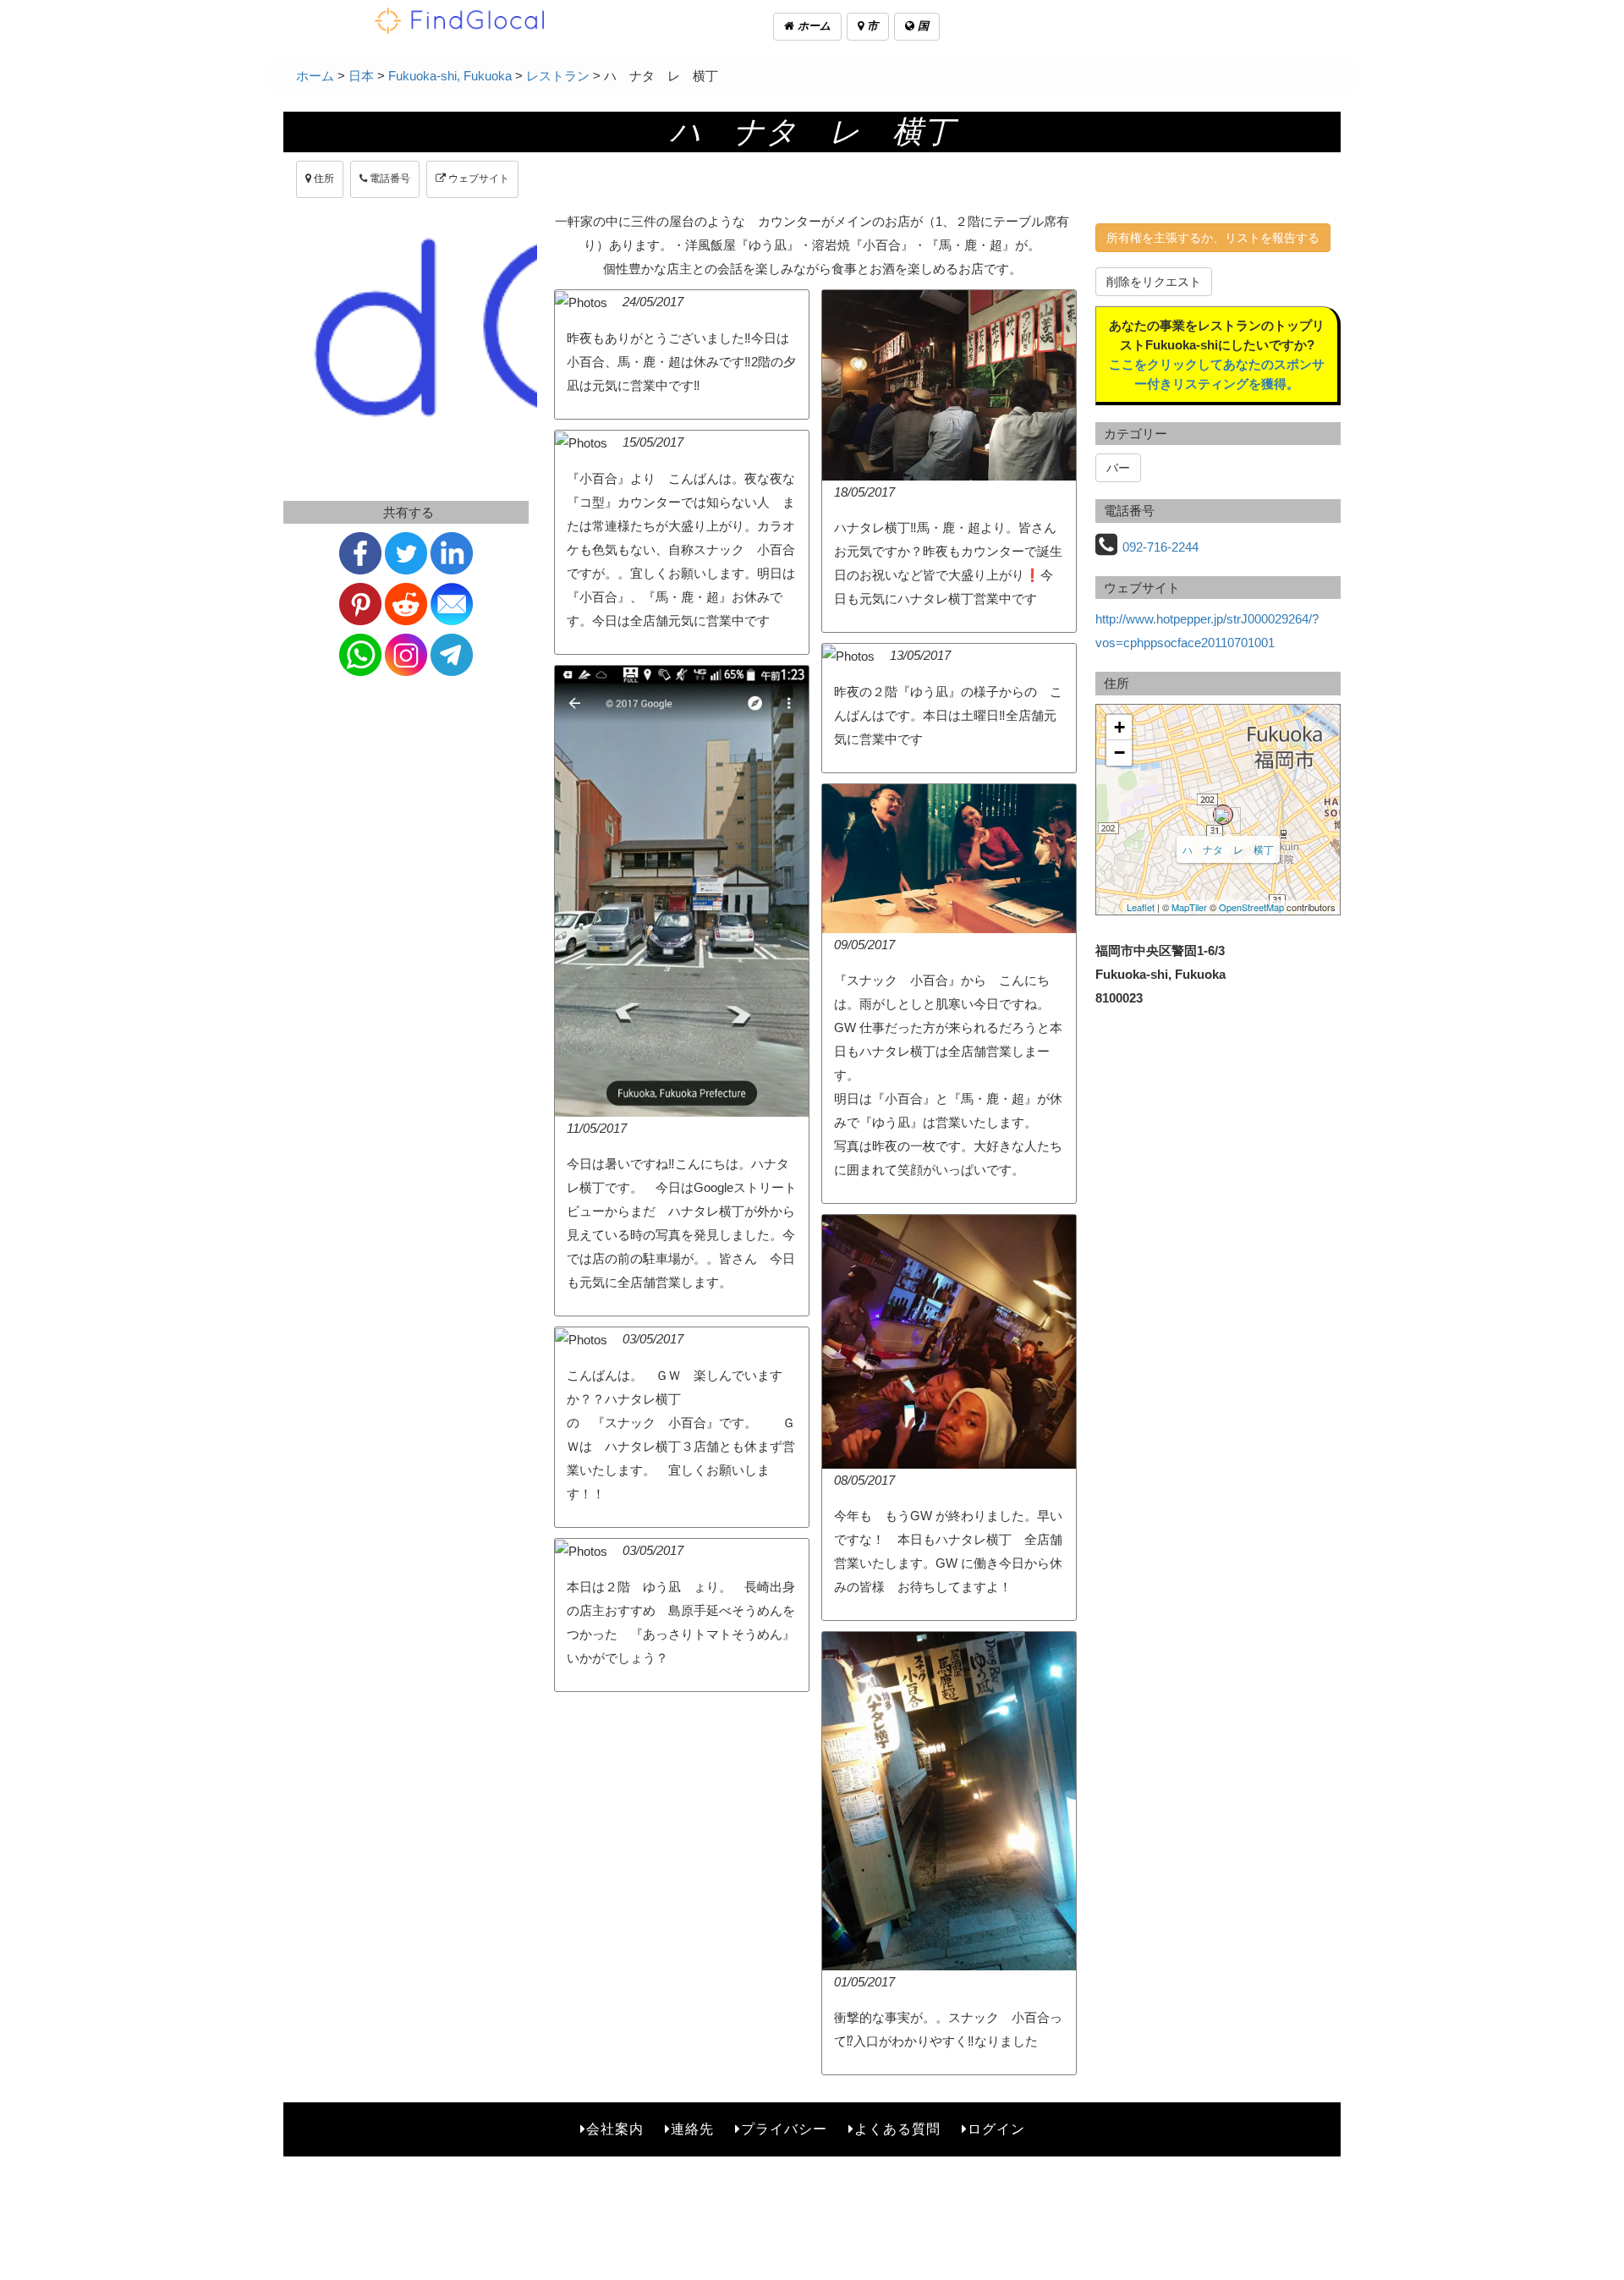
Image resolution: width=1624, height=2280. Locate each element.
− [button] (1119, 753)
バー (1118, 468)
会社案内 (615, 2129)
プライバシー (784, 2129)
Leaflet (1141, 907)
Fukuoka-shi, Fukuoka (450, 76)
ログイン (996, 2129)
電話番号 (389, 179)
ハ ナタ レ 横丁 (1228, 849)
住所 (323, 179)
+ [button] (1119, 727)
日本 (361, 76)
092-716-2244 (1160, 547)
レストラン (558, 76)
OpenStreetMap (1251, 907)
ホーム (812, 26)
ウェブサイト (477, 179)
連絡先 (692, 2129)
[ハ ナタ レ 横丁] (1223, 815)
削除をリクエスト (1154, 282)
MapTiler (1189, 907)
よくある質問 (897, 2129)
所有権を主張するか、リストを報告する (1213, 238)
